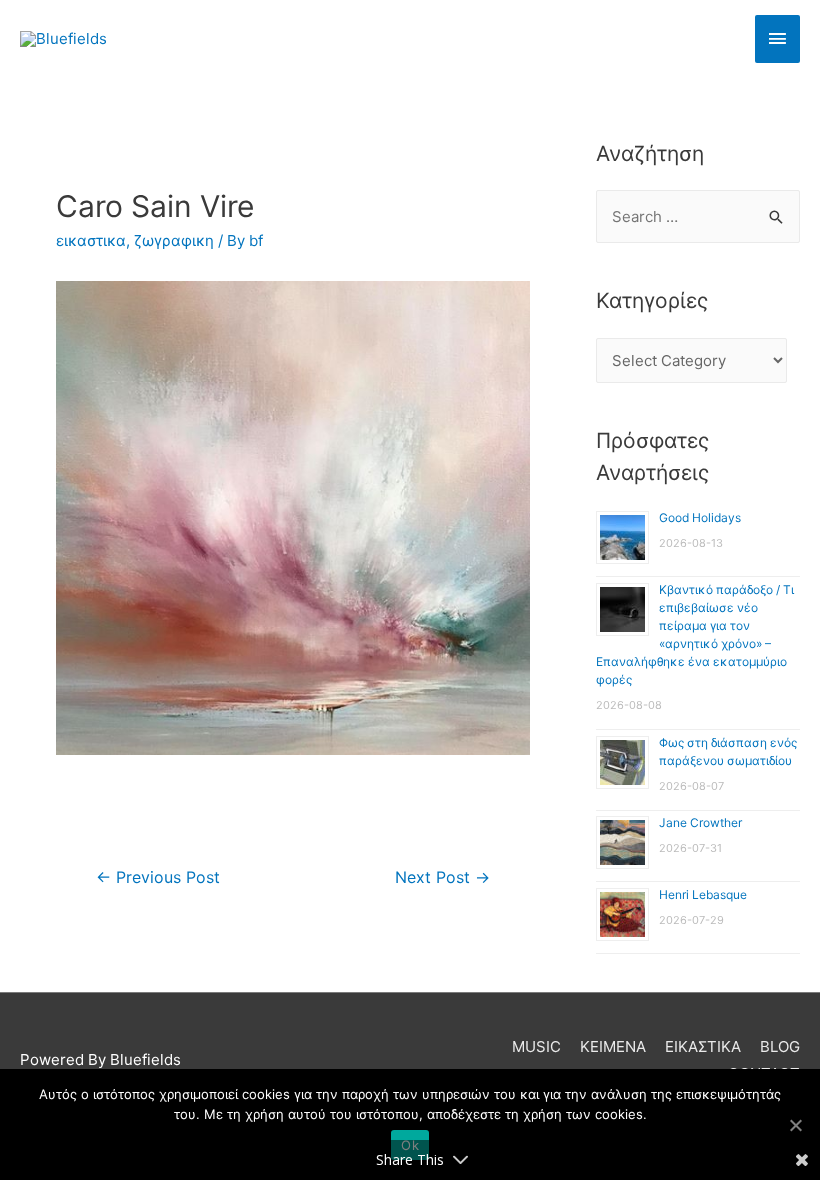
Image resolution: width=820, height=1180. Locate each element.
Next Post (442, 877)
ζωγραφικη (174, 240)
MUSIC (536, 1046)
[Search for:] (698, 216)
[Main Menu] (778, 38)
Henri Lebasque (703, 894)
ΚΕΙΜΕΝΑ (613, 1046)
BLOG (780, 1046)
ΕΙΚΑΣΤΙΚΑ (703, 1046)
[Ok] (795, 1125)
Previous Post (158, 877)
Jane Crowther (700, 822)
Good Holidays (700, 517)
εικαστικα (91, 240)
